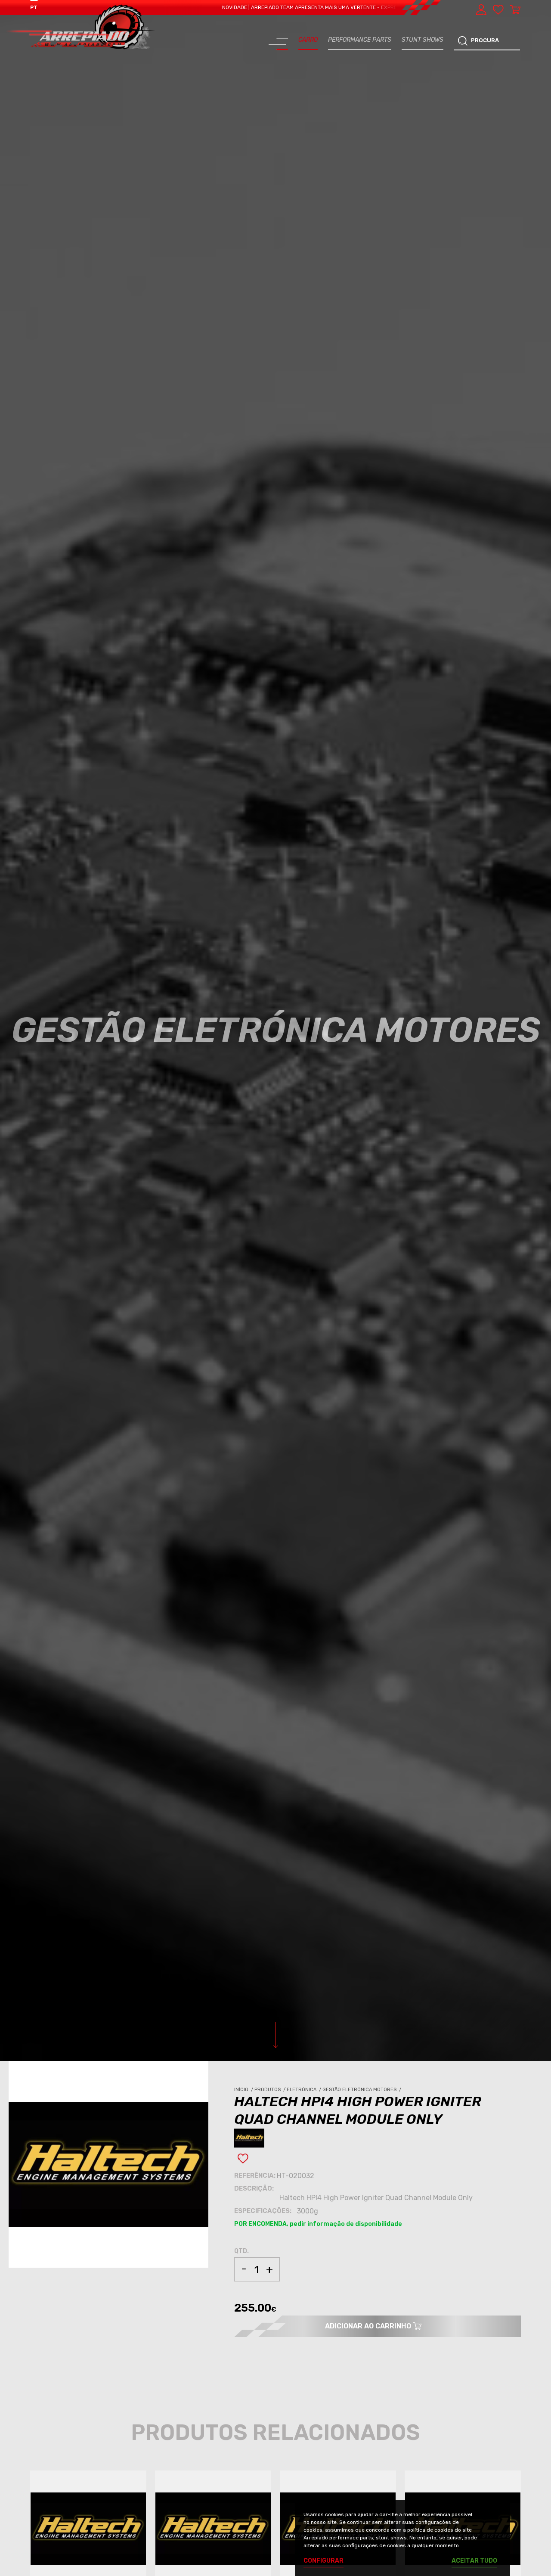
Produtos (271, 2090)
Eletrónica (305, 2090)
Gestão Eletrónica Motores (362, 2090)
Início (244, 2090)
